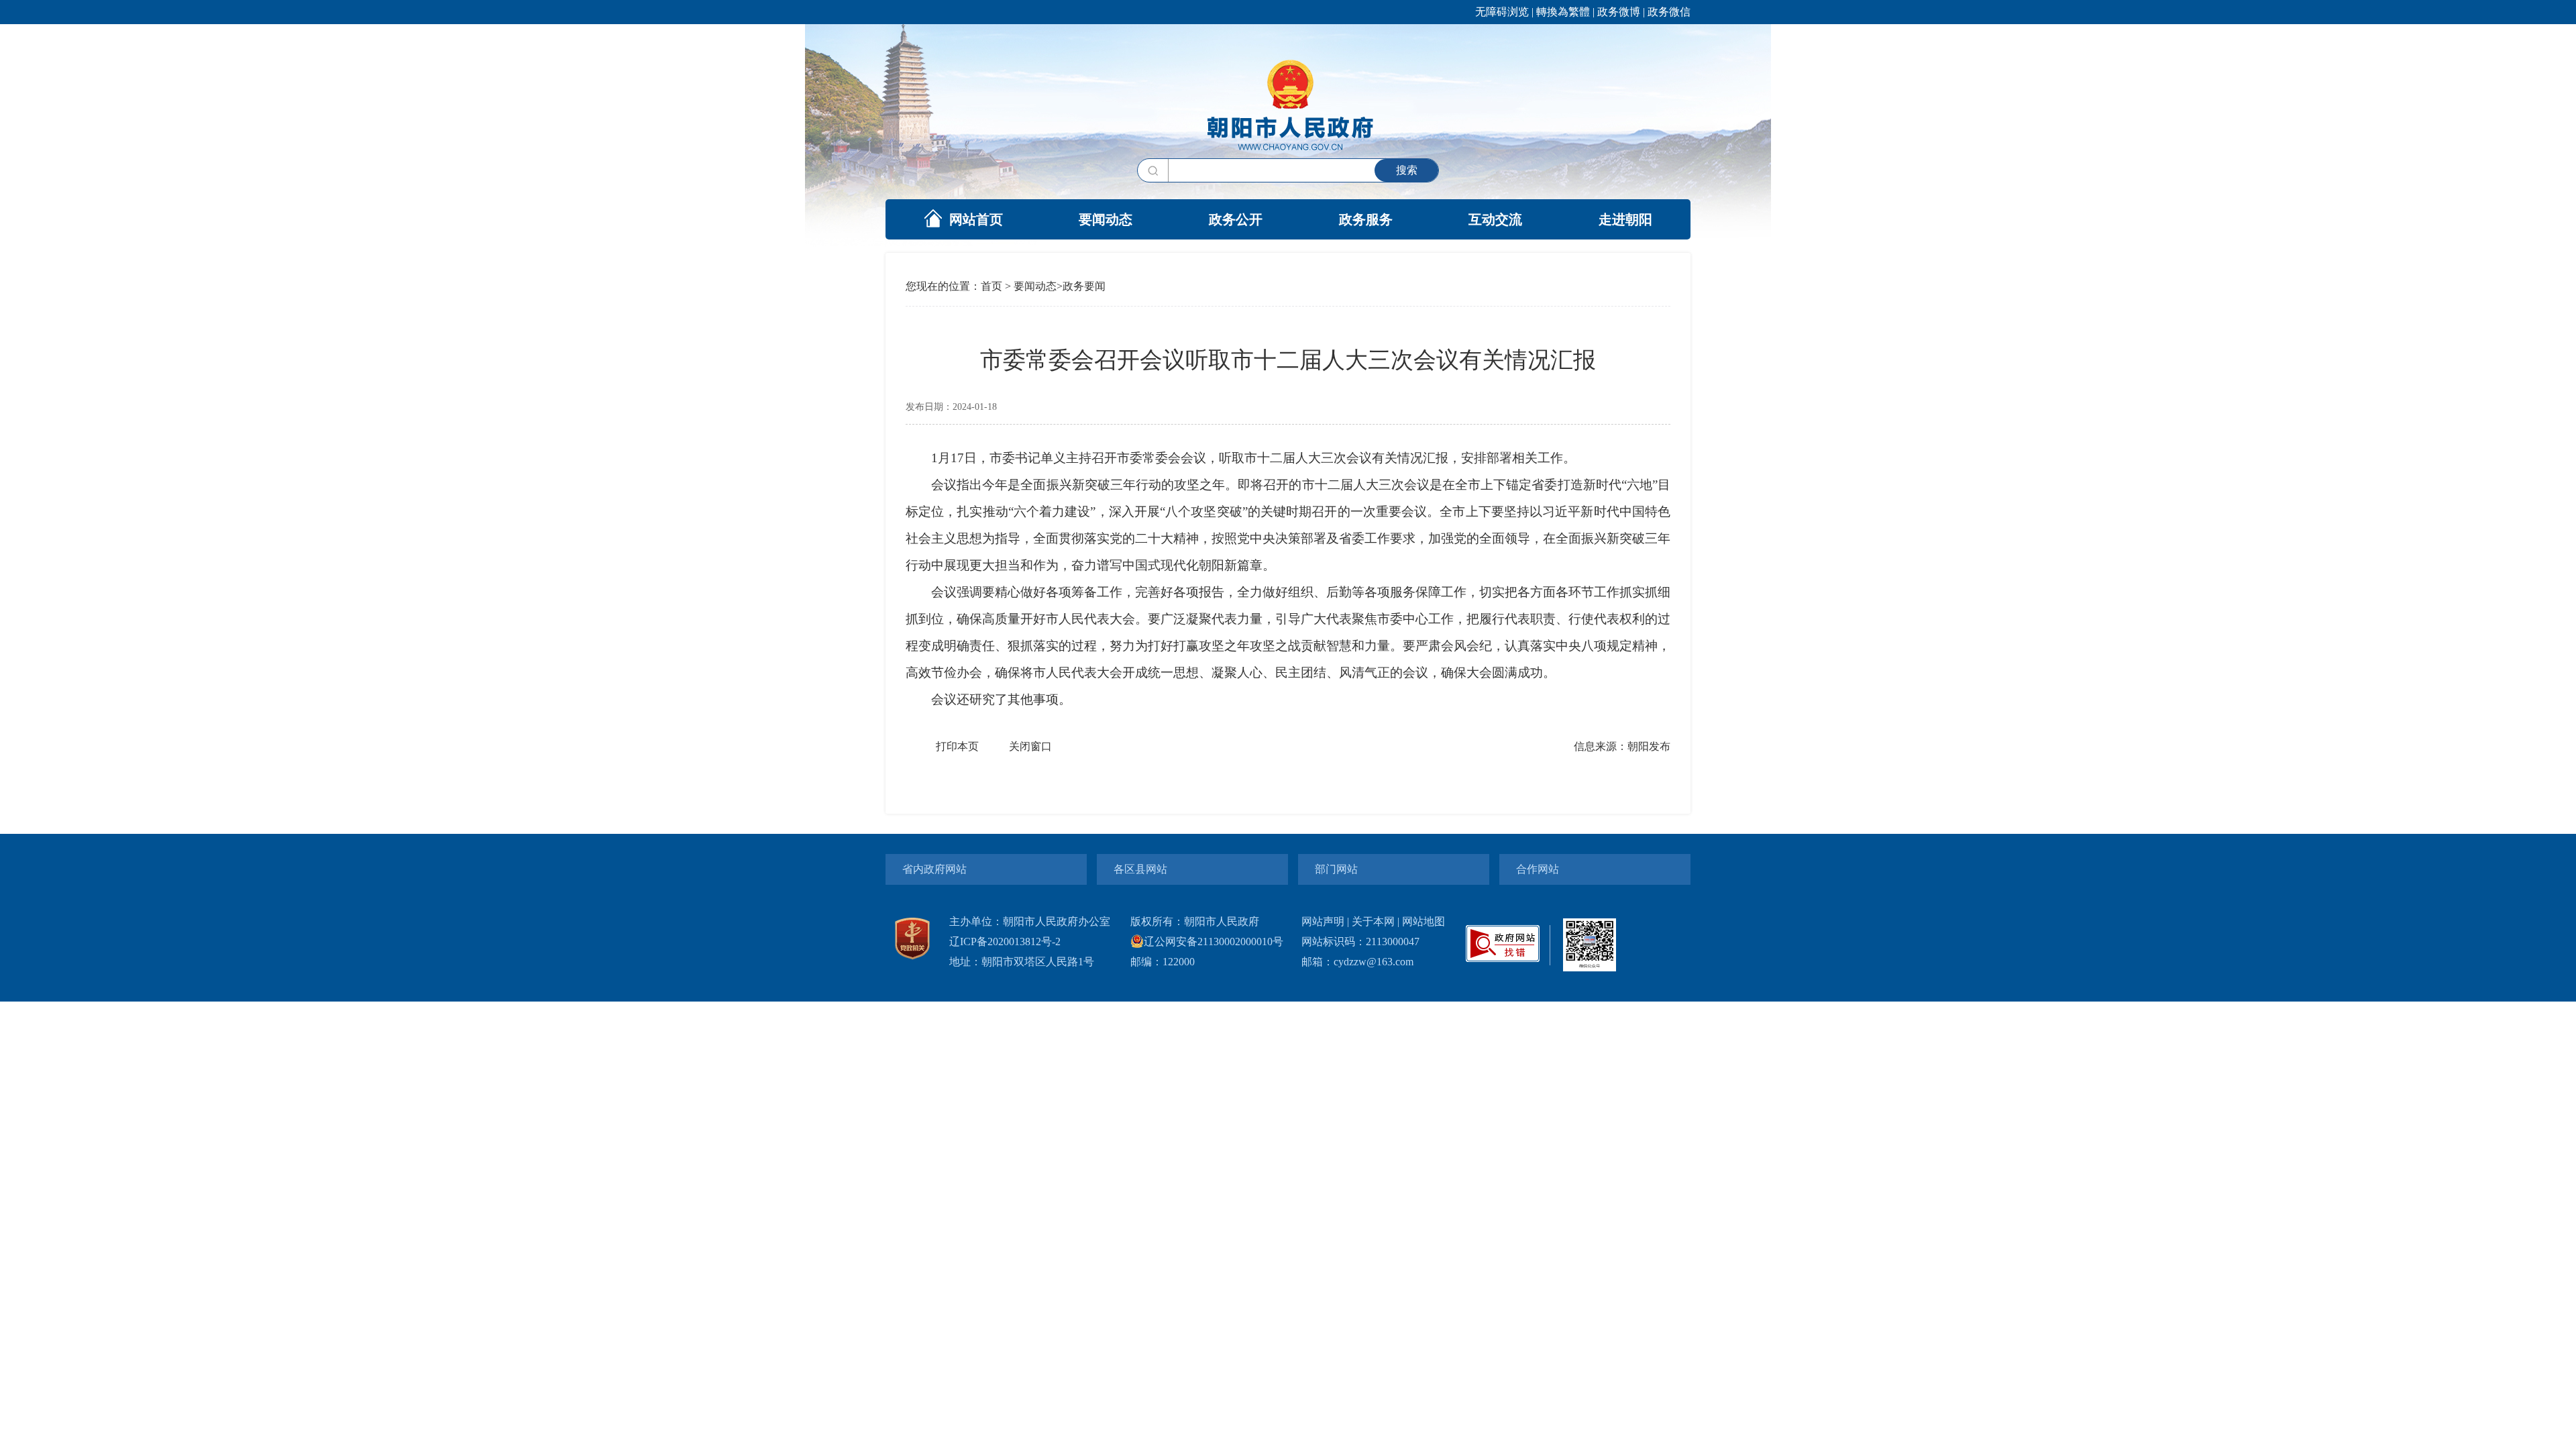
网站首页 (976, 219)
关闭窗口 (1030, 746)
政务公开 (1236, 219)
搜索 (1407, 170)
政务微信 (1669, 12)
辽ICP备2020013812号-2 (1005, 942)
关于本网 (1373, 921)
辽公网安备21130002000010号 (1214, 942)
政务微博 (1619, 12)
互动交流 (1495, 219)
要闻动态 (1106, 219)
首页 (991, 286)
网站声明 (1323, 921)
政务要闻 (1084, 286)
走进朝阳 (1625, 219)
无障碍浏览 (1502, 12)
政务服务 (1366, 219)
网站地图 (1424, 921)
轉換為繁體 (1563, 12)
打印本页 (957, 746)
